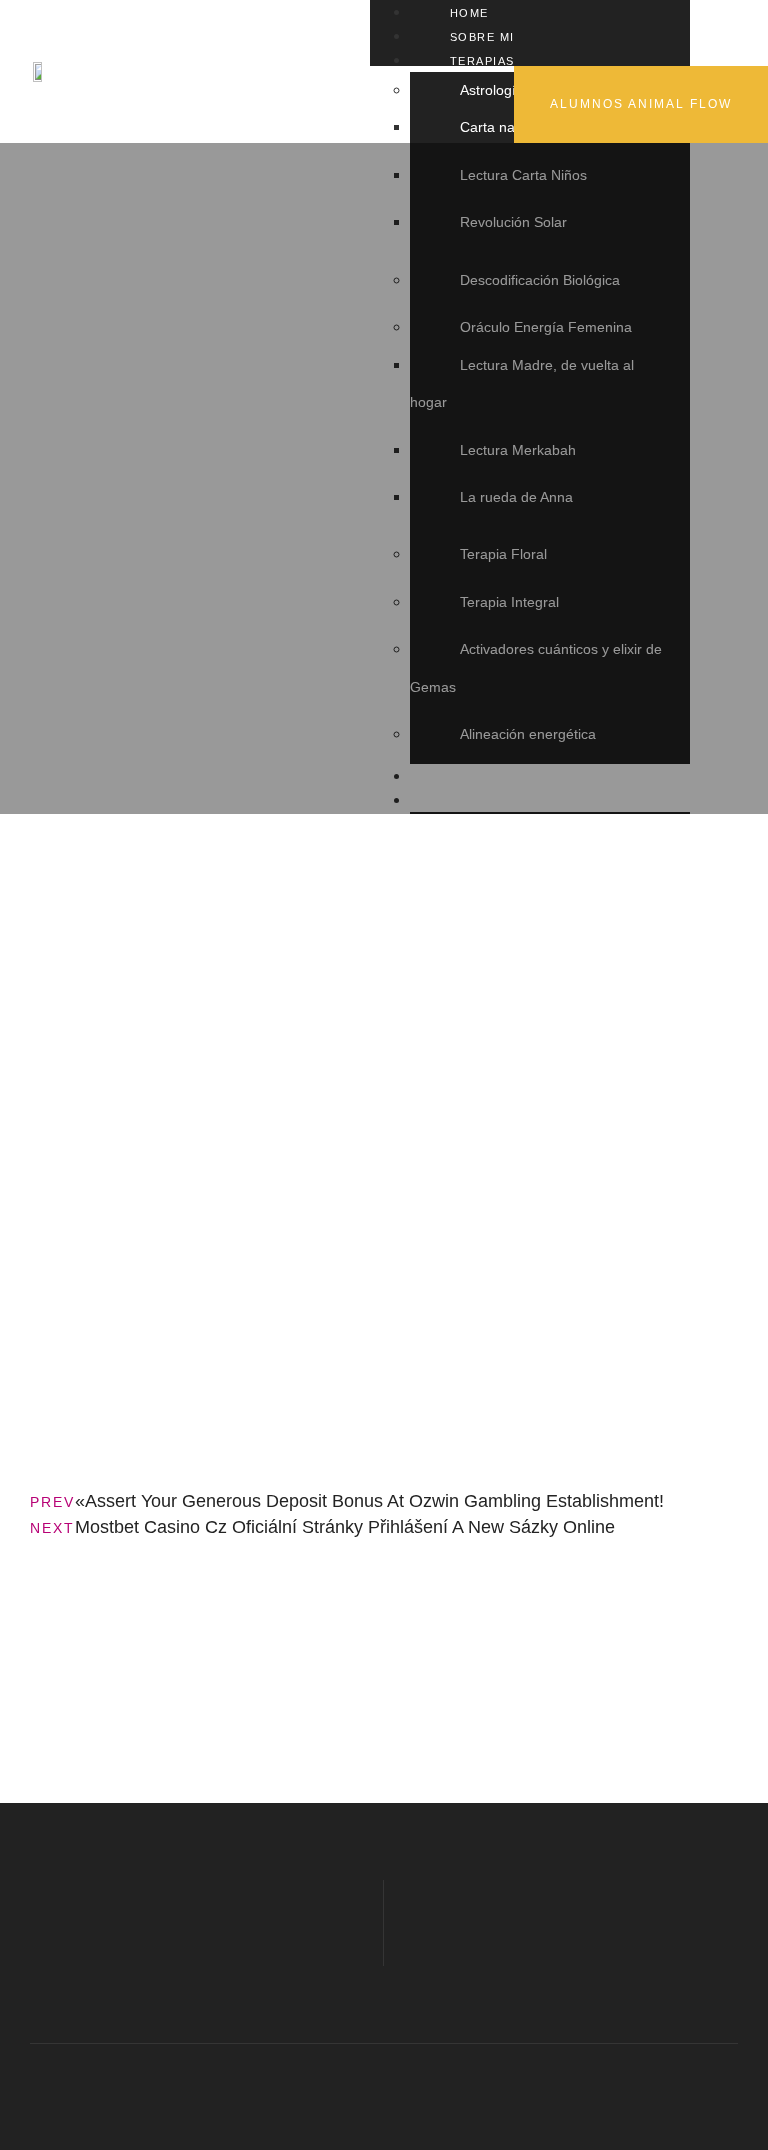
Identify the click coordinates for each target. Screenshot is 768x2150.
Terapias (482, 61)
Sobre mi (482, 37)
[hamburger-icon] (667, 13)
